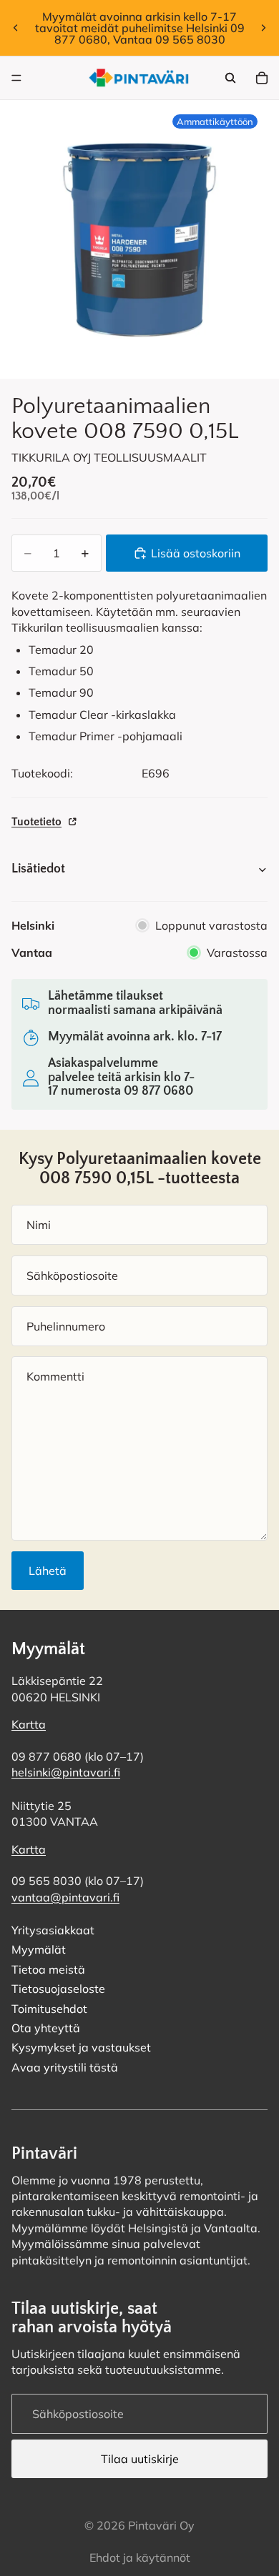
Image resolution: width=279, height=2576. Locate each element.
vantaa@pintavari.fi (65, 1897)
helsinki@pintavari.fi (66, 1773)
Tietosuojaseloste (58, 1989)
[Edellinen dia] (16, 28)
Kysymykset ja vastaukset (81, 2048)
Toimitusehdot (49, 2009)
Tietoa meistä (48, 1969)
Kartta (29, 1725)
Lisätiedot (38, 869)
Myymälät (39, 1950)
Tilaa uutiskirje (140, 2459)
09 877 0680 (158, 1091)
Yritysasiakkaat (53, 1930)
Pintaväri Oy (161, 2525)
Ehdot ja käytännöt (140, 2557)
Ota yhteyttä (46, 2028)
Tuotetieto (36, 822)
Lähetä (48, 1571)
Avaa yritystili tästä (65, 2067)
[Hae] (230, 78)
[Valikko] (16, 78)
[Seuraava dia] (263, 28)
